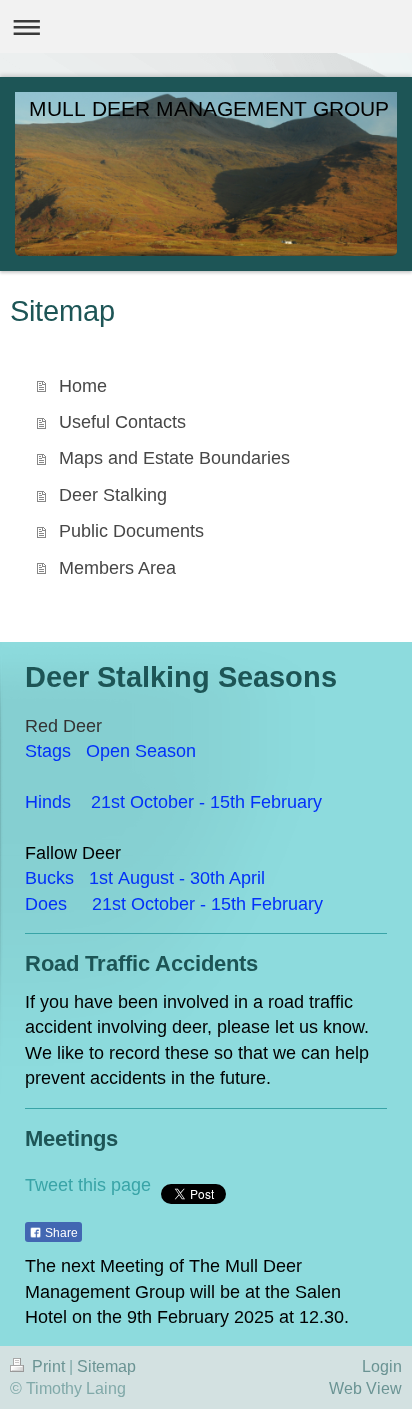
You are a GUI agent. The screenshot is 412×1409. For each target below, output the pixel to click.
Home (83, 386)
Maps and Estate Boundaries (174, 458)
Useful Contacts (122, 422)
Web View (365, 1388)
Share (60, 1233)
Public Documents (131, 531)
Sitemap (106, 1366)
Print (48, 1366)
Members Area (117, 568)
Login (382, 1366)
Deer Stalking (113, 495)
